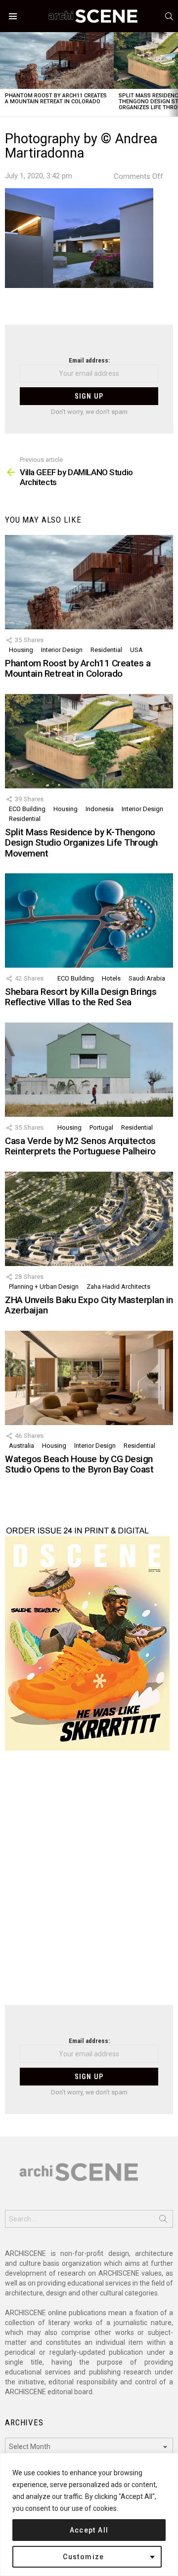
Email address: (89, 360)
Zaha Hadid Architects (118, 1287)
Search (163, 2221)
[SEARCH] (169, 16)
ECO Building (27, 809)
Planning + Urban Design (44, 1287)
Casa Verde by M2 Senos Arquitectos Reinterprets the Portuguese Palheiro (80, 1146)
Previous (5, 74)
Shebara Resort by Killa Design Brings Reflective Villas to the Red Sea (81, 997)
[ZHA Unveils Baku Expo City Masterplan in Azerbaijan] (89, 1219)
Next (173, 74)
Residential (106, 650)
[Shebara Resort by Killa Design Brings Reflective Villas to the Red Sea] (89, 920)
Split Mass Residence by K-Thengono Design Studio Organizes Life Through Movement (81, 843)
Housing (21, 650)
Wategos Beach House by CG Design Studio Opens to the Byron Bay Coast (79, 1464)
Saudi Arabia (147, 978)
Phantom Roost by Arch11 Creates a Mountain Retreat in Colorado (56, 99)
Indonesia (100, 809)
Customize (84, 2557)
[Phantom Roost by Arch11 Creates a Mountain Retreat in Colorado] (57, 61)
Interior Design (62, 650)
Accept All (89, 2530)
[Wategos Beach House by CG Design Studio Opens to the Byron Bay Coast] (89, 1378)
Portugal (101, 1127)
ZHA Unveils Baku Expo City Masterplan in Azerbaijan (89, 1305)
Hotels (111, 978)
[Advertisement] (89, 1884)
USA (136, 650)
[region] (89, 2515)
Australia (22, 1446)
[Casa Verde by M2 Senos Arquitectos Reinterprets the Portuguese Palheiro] (89, 1070)
